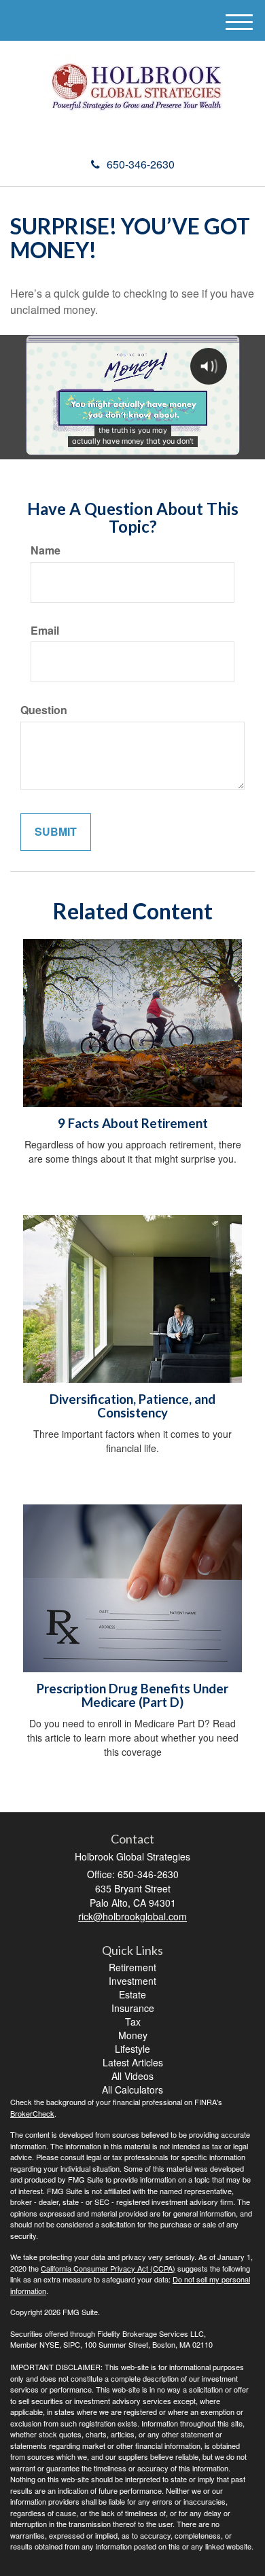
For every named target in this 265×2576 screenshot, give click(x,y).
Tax (133, 2022)
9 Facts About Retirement (133, 1123)
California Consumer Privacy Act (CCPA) (108, 2268)
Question (44, 710)
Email (45, 631)
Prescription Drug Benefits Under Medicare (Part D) (132, 1696)
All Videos (132, 2076)
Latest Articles (133, 2062)
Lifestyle (132, 2049)
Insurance (133, 2008)
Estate (132, 1994)
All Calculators (132, 2089)
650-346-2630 (141, 164)
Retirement (132, 1967)
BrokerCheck (32, 2113)
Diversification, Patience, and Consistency (132, 1406)
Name (46, 550)
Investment (132, 1981)
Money (133, 2035)
